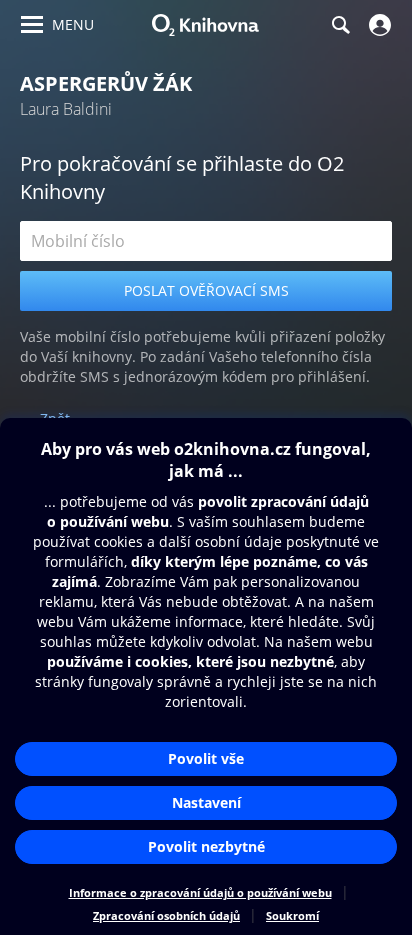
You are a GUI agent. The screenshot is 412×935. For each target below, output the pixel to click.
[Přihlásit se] (377, 25)
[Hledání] (340, 25)
